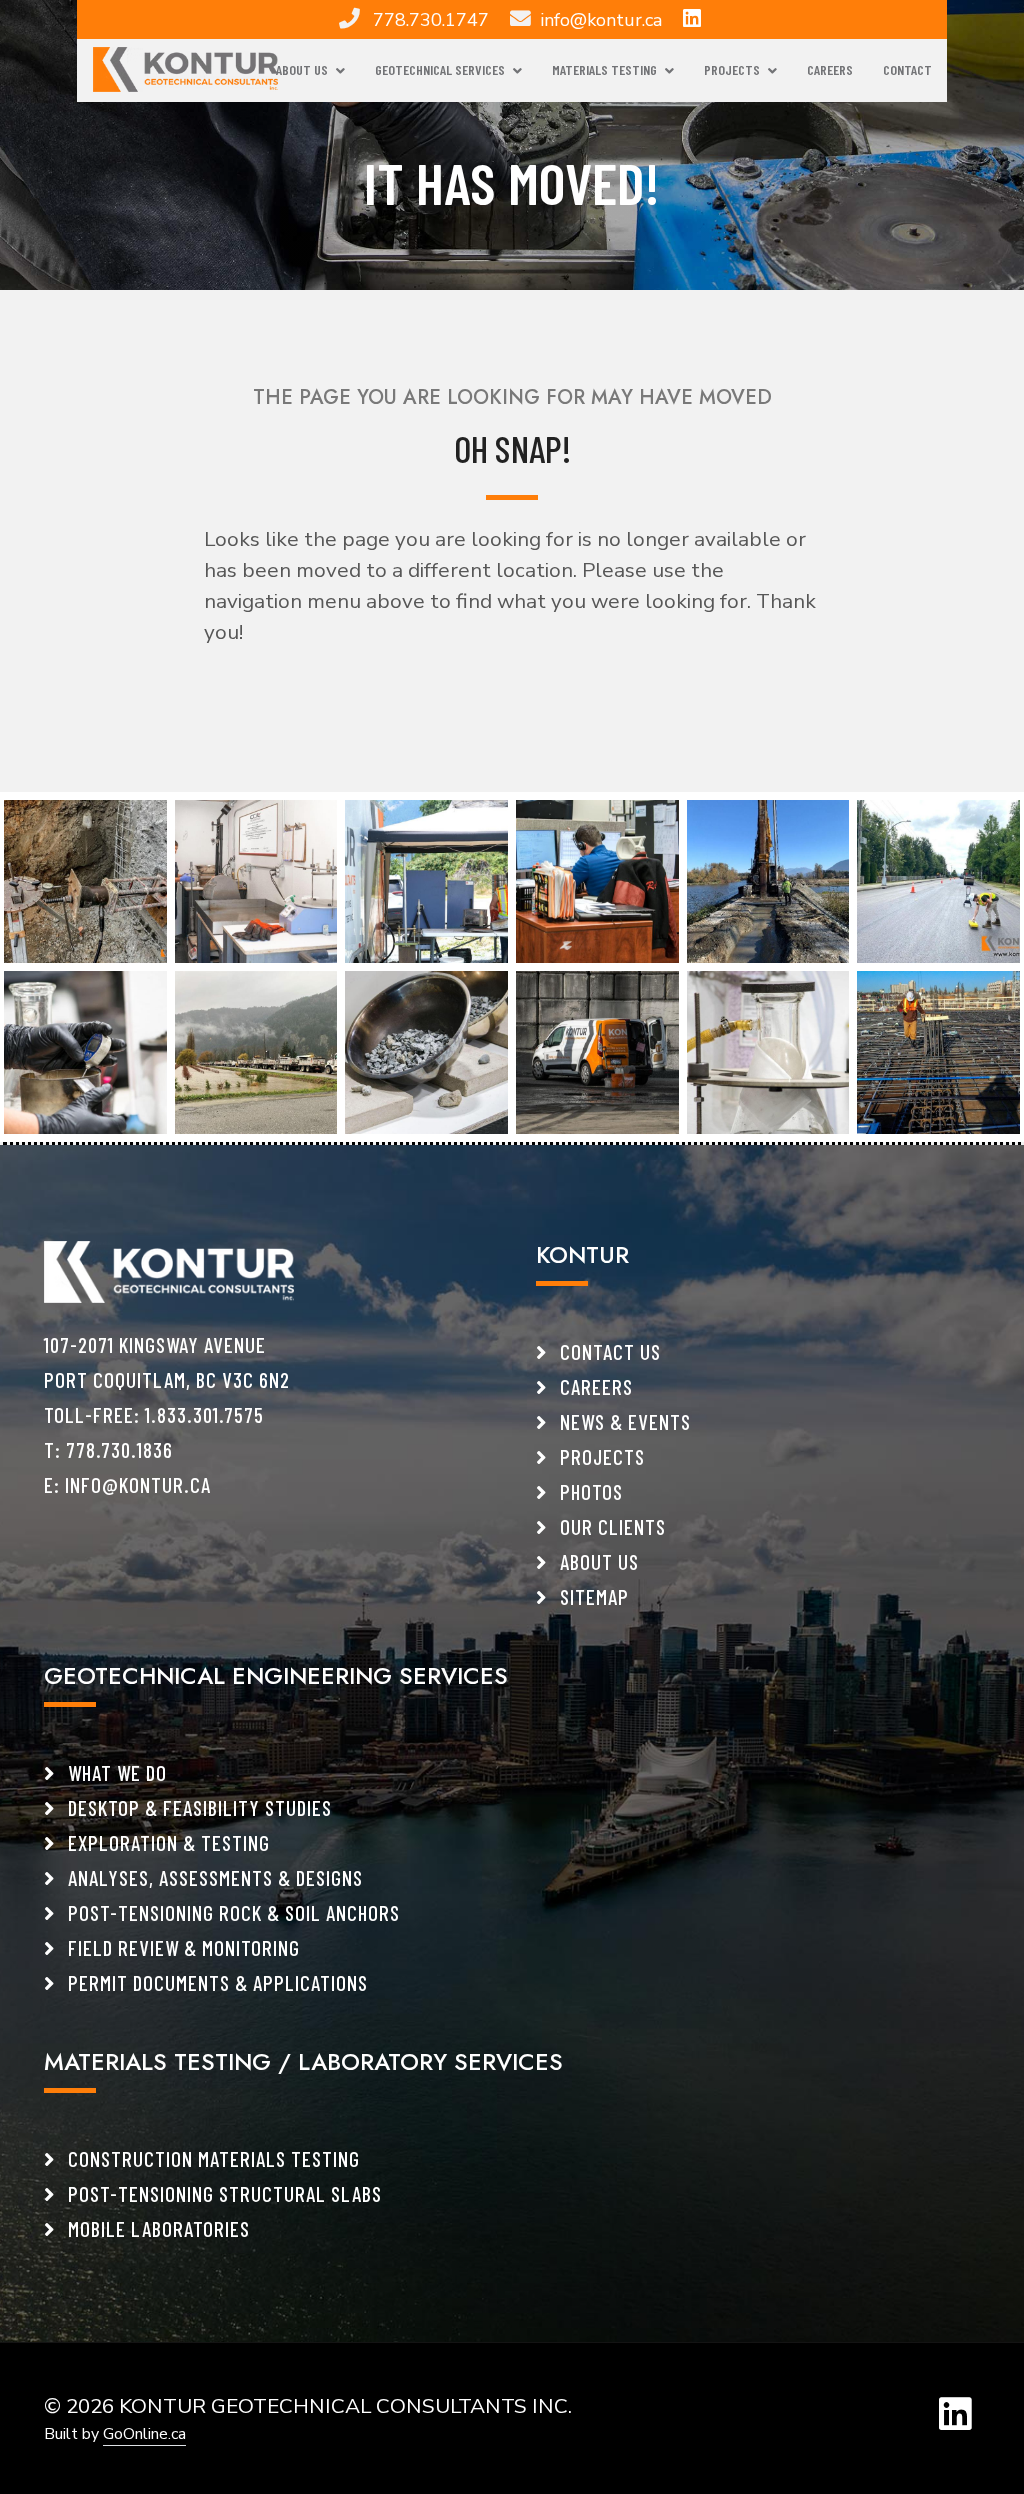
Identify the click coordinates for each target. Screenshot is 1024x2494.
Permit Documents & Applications (215, 1982)
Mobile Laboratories (156, 2228)
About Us (302, 69)
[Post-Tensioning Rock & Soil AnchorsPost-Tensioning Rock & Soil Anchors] (85, 880)
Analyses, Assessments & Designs (213, 1877)
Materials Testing (604, 69)
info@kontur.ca (601, 20)
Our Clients (610, 1526)
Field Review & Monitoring (181, 1947)
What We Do (115, 1772)
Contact (907, 69)
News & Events (623, 1421)
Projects (732, 69)
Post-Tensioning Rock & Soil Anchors (231, 1912)
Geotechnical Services (440, 69)
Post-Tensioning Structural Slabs (222, 2193)
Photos (589, 1491)
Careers (830, 69)
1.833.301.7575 (204, 1414)
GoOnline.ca (144, 2434)
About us (597, 1561)
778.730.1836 (119, 1449)
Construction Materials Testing (211, 2158)
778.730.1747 (431, 20)
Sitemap (592, 1596)
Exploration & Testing (166, 1842)
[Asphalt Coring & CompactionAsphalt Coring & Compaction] (938, 880)
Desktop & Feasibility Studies (197, 1807)
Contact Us (608, 1351)
